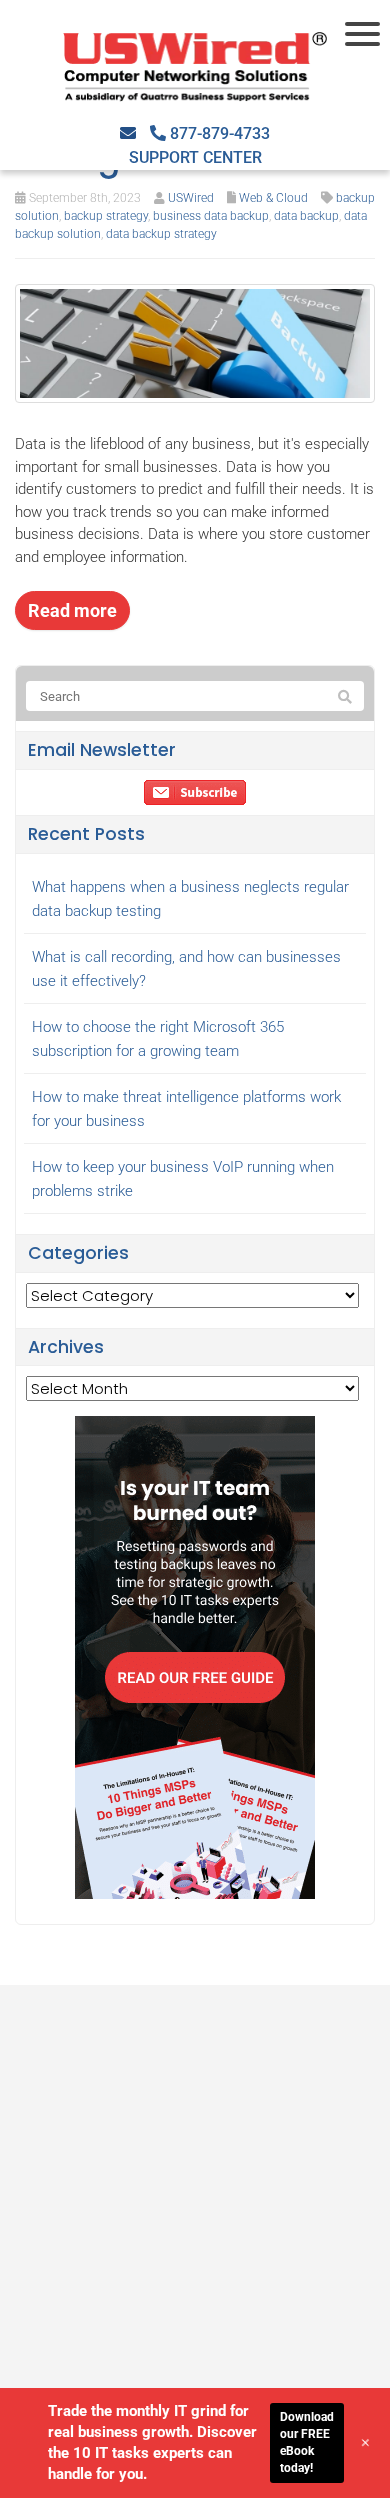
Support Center (195, 157)
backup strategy (106, 216)
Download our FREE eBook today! (307, 2442)
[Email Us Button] (128, 133)
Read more (72, 610)
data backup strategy (161, 234)
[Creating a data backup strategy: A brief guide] (195, 342)
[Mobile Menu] (365, 34)
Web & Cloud (273, 198)
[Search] (345, 697)
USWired (191, 198)
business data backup (211, 216)
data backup (306, 216)
